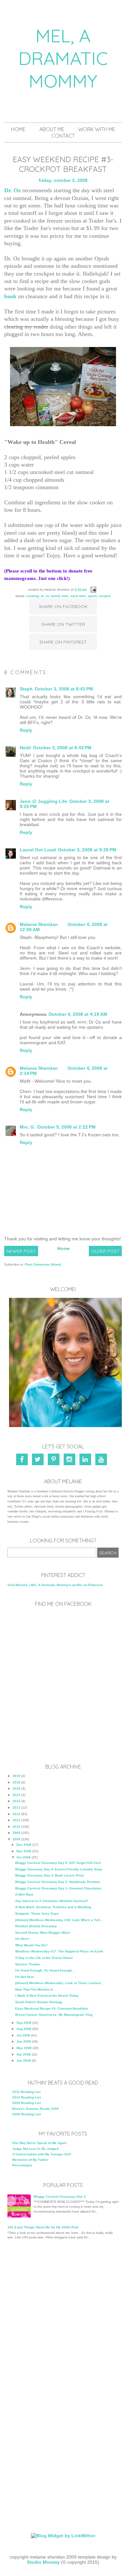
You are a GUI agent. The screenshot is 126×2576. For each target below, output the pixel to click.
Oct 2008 (24, 1857)
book (10, 296)
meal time (78, 596)
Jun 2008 (24, 2041)
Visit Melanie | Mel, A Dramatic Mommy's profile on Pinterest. (55, 1585)
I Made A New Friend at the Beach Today (47, 1996)
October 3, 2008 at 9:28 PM (87, 850)
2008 (16, 1839)
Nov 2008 (24, 1851)
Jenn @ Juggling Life (43, 801)
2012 (16, 1814)
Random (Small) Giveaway (36, 1926)
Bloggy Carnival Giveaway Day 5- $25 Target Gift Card (58, 1863)
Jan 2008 (24, 2061)
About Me (52, 129)
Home (18, 129)
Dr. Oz (12, 190)
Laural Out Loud (38, 850)
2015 (16, 1795)
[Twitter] (39, 1461)
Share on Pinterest (63, 642)
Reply (26, 730)
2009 (16, 1833)
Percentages (22, 2165)
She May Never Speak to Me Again (39, 2143)
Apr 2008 (24, 2054)
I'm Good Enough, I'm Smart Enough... (45, 1970)
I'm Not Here (25, 1977)
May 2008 (24, 2048)
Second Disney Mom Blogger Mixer (43, 1933)
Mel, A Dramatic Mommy (63, 58)
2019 (16, 1776)
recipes (105, 596)
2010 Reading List (26, 2097)
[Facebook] (24, 1461)
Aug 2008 (24, 2029)
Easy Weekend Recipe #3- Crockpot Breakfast (52, 2008)
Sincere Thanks (28, 1964)
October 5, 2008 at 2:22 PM (66, 1127)
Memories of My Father (30, 2160)
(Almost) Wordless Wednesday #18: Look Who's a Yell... (59, 1920)
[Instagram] (71, 1461)
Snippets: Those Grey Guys (37, 1914)
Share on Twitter (63, 624)
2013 (16, 1808)
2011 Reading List (26, 2092)
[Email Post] (93, 589)
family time (60, 596)
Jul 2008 (23, 2035)
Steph (26, 689)
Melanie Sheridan (39, 924)
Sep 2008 (24, 2023)
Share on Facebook (63, 606)
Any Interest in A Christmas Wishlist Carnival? (52, 1901)
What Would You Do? (31, 1945)
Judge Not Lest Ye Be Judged (35, 2149)
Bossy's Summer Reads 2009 (36, 2109)
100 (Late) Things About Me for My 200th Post (43, 2227)
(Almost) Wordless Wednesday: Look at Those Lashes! (58, 1983)
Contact (63, 136)
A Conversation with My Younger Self (41, 2154)
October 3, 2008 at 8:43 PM (64, 689)
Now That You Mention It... (35, 1989)
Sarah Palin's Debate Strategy (39, 2002)
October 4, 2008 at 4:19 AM (78, 1014)
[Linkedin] (86, 1461)
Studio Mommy (43, 2562)
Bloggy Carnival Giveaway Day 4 (60, 2197)
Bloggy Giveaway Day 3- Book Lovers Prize (50, 1875)
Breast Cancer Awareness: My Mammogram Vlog (54, 2015)
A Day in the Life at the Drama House (44, 1958)
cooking (32, 596)
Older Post (105, 1251)
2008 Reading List (26, 2114)
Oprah (92, 596)
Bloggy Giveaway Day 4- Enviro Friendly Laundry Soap (59, 1869)
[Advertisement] (63, 2315)
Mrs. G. (27, 1127)
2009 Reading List (26, 2103)
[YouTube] (102, 1461)
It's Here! (22, 1939)
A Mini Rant (24, 1894)
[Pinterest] (55, 1461)
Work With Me (97, 129)
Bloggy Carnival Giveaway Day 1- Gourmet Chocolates (58, 1888)
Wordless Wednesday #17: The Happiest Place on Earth (59, 1951)
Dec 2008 (24, 1845)
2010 (16, 1827)
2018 (16, 1782)
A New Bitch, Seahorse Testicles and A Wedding (53, 1907)
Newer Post (21, 1251)
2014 (16, 1801)
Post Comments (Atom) (43, 1264)
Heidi (25, 748)
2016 (16, 1788)
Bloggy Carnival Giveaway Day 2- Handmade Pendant (58, 1882)
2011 (16, 1820)
